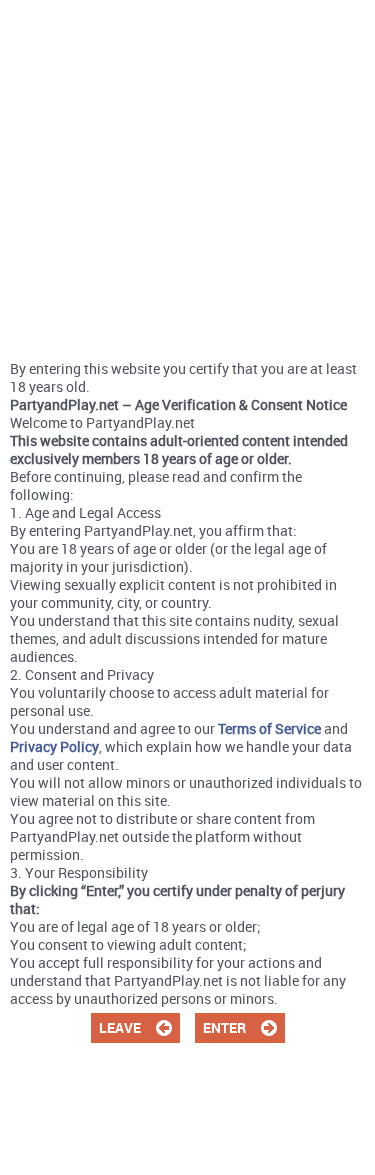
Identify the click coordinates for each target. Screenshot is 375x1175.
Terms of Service (269, 728)
